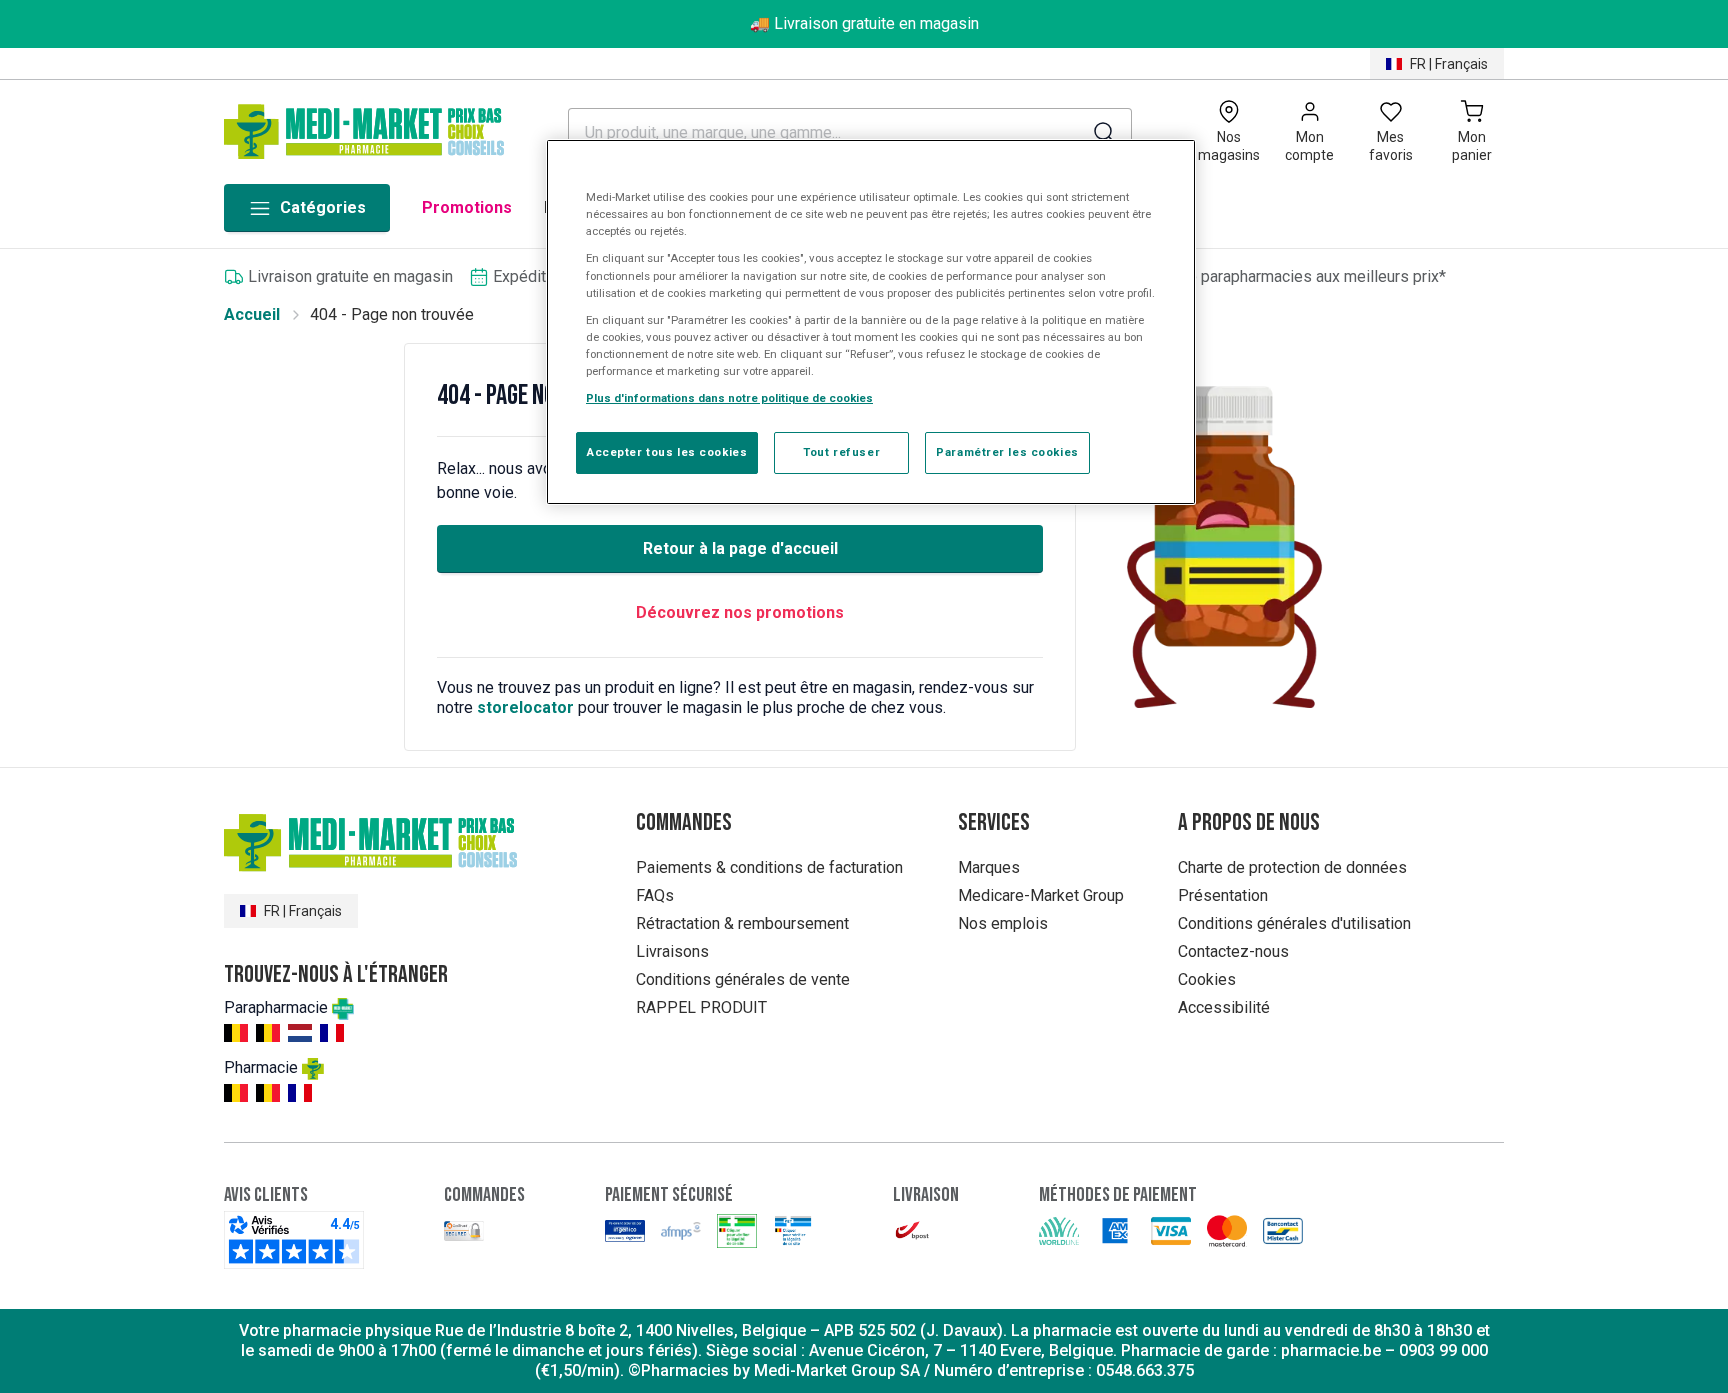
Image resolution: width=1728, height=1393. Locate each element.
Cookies (1207, 979)
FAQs (655, 895)
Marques (989, 867)
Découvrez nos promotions (740, 612)
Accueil (252, 314)
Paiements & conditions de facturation (769, 867)
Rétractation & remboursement (742, 923)
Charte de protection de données (1292, 867)
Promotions (467, 207)
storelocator (525, 707)
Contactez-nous (1233, 951)
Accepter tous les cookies (667, 452)
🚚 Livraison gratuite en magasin (864, 23)
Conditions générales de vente (743, 979)
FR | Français (1449, 64)
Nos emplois (1003, 923)
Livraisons (672, 951)
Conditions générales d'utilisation (1294, 923)
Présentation (1223, 895)
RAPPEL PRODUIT (701, 1007)
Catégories (323, 207)
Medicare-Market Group (1041, 895)
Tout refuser (841, 452)
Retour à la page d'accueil (740, 548)
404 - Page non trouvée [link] (392, 314)
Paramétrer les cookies (1007, 452)
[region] (871, 322)
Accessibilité (1224, 1007)
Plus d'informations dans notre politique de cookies (729, 398)
